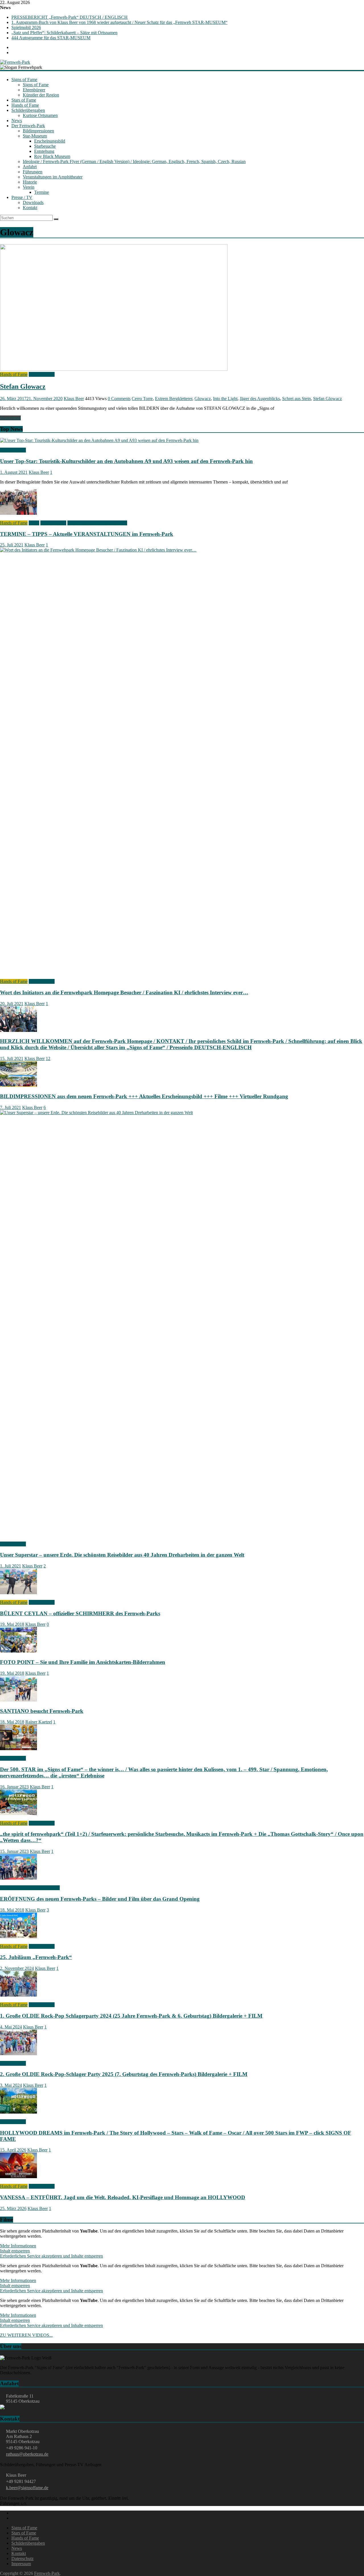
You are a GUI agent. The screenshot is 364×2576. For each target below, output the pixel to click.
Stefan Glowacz (23, 386)
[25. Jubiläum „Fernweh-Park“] (18, 1937)
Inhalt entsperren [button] (15, 2251)
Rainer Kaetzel (39, 1722)
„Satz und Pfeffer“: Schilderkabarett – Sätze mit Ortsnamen (64, 33)
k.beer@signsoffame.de (27, 2488)
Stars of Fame (24, 100)
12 (48, 1058)
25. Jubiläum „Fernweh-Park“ (36, 1957)
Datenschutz (22, 2558)
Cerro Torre (142, 399)
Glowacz (203, 399)
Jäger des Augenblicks (260, 399)
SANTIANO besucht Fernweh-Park (42, 1711)
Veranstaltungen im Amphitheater (53, 177)
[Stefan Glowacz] (114, 369)
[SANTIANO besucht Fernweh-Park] (18, 1700)
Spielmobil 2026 (26, 27)
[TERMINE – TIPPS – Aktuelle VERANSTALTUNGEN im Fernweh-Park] (18, 513)
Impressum (21, 2564)
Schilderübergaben (28, 110)
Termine (42, 192)
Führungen (33, 172)
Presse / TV (22, 197)
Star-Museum (35, 136)
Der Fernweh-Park (28, 126)
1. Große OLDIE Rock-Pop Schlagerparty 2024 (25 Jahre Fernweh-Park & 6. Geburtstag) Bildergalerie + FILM (131, 2016)
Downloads (33, 202)
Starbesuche (45, 146)
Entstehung (44, 151)
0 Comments (119, 399)
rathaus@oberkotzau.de (27, 2454)
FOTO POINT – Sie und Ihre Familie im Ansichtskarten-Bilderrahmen (83, 1662)
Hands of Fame (25, 105)
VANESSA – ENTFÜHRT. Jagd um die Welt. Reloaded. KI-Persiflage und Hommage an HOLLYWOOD (123, 2197)
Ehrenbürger (34, 90)
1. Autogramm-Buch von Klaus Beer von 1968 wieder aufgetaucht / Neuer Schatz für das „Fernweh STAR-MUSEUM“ (119, 22)
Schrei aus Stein (296, 399)
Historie (30, 182)
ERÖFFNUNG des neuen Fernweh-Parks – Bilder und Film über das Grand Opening (100, 1899)
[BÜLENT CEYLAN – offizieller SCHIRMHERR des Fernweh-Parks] (18, 1593)
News (17, 121)
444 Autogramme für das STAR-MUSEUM (51, 38)
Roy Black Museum (52, 156)
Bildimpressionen (38, 131)
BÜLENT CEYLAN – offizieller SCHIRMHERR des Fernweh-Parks (80, 1613)
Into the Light (225, 399)
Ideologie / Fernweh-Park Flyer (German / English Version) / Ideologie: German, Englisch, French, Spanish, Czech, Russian (134, 161)
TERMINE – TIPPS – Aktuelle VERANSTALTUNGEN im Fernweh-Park (87, 534)
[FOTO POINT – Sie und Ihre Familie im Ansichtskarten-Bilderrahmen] (18, 1651)
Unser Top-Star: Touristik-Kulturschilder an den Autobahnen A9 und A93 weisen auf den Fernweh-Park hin (126, 461)
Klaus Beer (74, 399)
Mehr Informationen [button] (18, 2246)
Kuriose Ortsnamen (40, 115)
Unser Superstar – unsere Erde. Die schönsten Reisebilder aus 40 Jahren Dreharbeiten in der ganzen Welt (122, 1555)
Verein (29, 187)
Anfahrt (30, 167)
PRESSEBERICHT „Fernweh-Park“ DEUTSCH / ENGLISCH (70, 17)
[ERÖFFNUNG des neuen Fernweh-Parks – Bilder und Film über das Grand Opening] (18, 1878)
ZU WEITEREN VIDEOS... (26, 2335)
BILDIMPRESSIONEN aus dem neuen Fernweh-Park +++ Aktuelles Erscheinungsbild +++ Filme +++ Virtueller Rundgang (144, 1096)
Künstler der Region (41, 95)
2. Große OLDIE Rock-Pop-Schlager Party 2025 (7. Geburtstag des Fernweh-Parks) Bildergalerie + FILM (124, 2074)
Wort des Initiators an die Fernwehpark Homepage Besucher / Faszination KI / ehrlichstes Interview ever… (124, 992)
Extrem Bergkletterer (174, 399)
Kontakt (30, 208)
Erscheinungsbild (50, 141)
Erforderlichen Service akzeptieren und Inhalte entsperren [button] (51, 2256)
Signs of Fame (24, 80)
